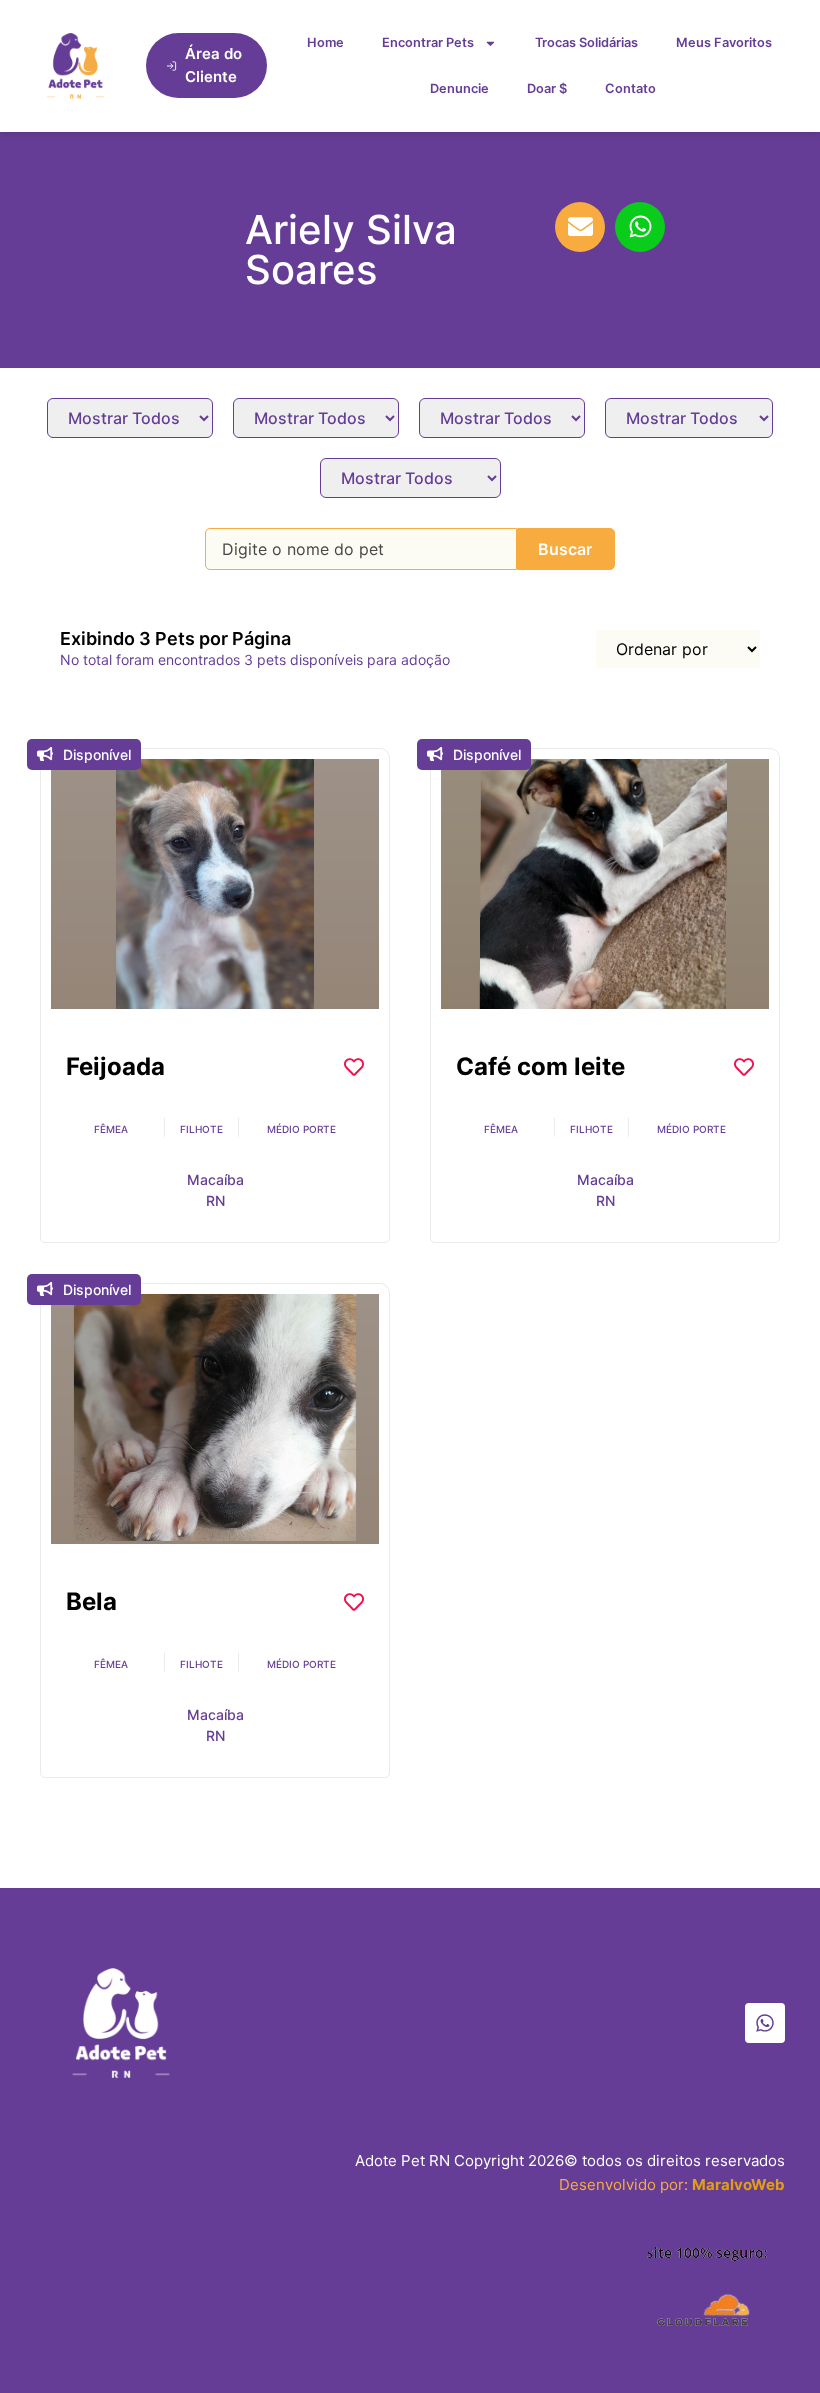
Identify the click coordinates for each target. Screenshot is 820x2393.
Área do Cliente (213, 65)
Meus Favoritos (724, 42)
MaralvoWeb (738, 2184)
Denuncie (459, 88)
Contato (630, 88)
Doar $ (547, 88)
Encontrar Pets (428, 42)
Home (325, 42)
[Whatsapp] (765, 2023)
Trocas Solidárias (586, 42)
